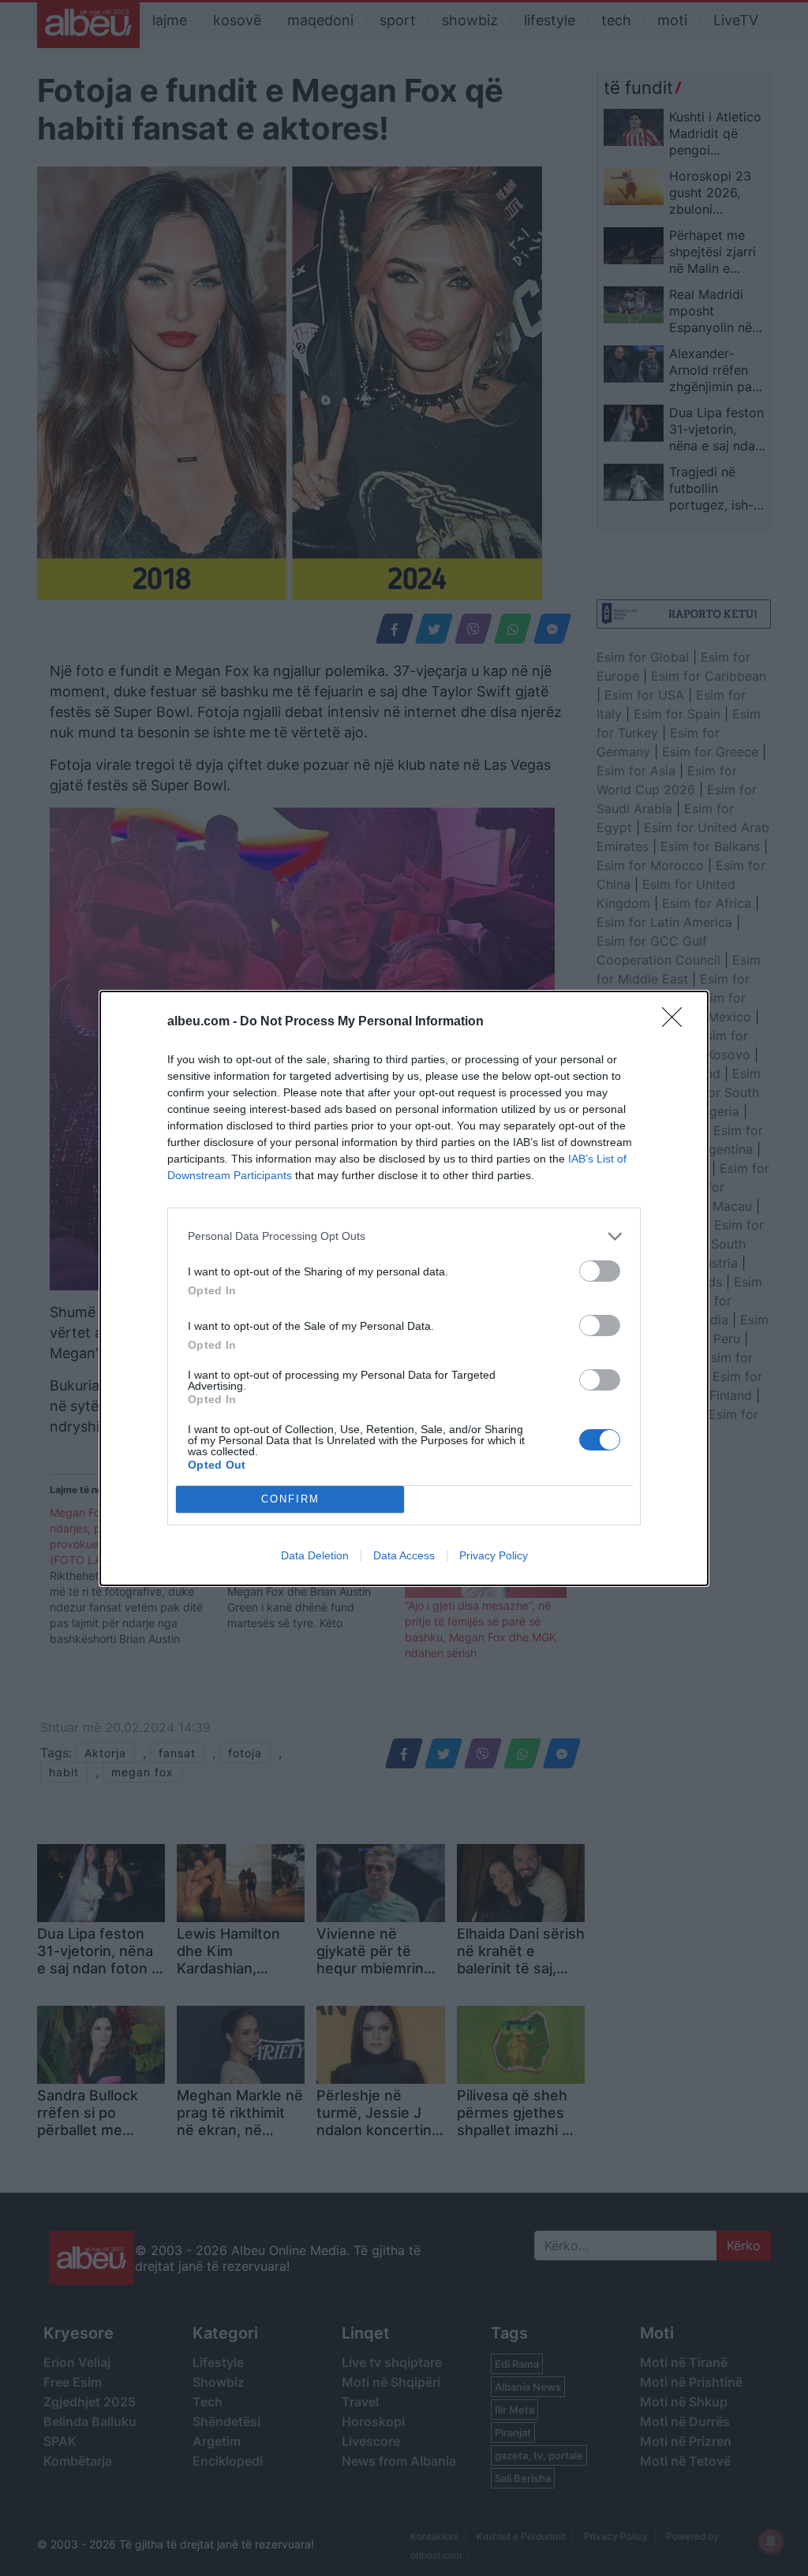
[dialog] (404, 1288)
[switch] (600, 1271)
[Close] (677, 1022)
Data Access (404, 1555)
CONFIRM (290, 1499)
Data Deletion (315, 1555)
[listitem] (404, 1236)
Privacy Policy (494, 1555)
